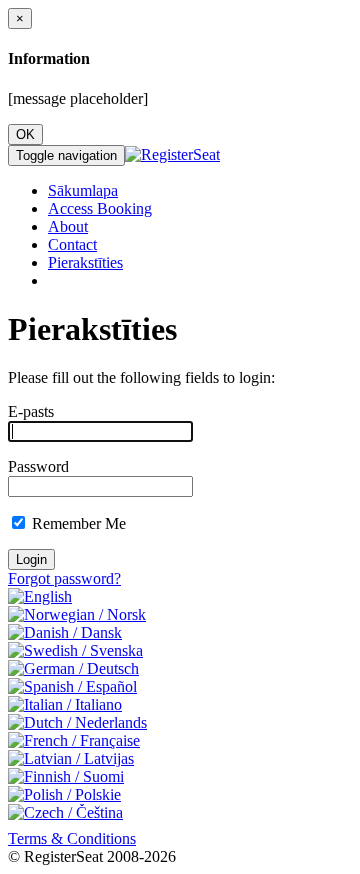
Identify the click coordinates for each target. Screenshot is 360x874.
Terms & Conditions (72, 838)
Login (31, 559)
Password (38, 466)
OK (25, 134)
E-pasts (31, 411)
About (68, 226)
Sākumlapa (83, 190)
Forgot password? (64, 578)
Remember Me (79, 523)
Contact (72, 244)
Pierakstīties (85, 262)
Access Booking (100, 208)
